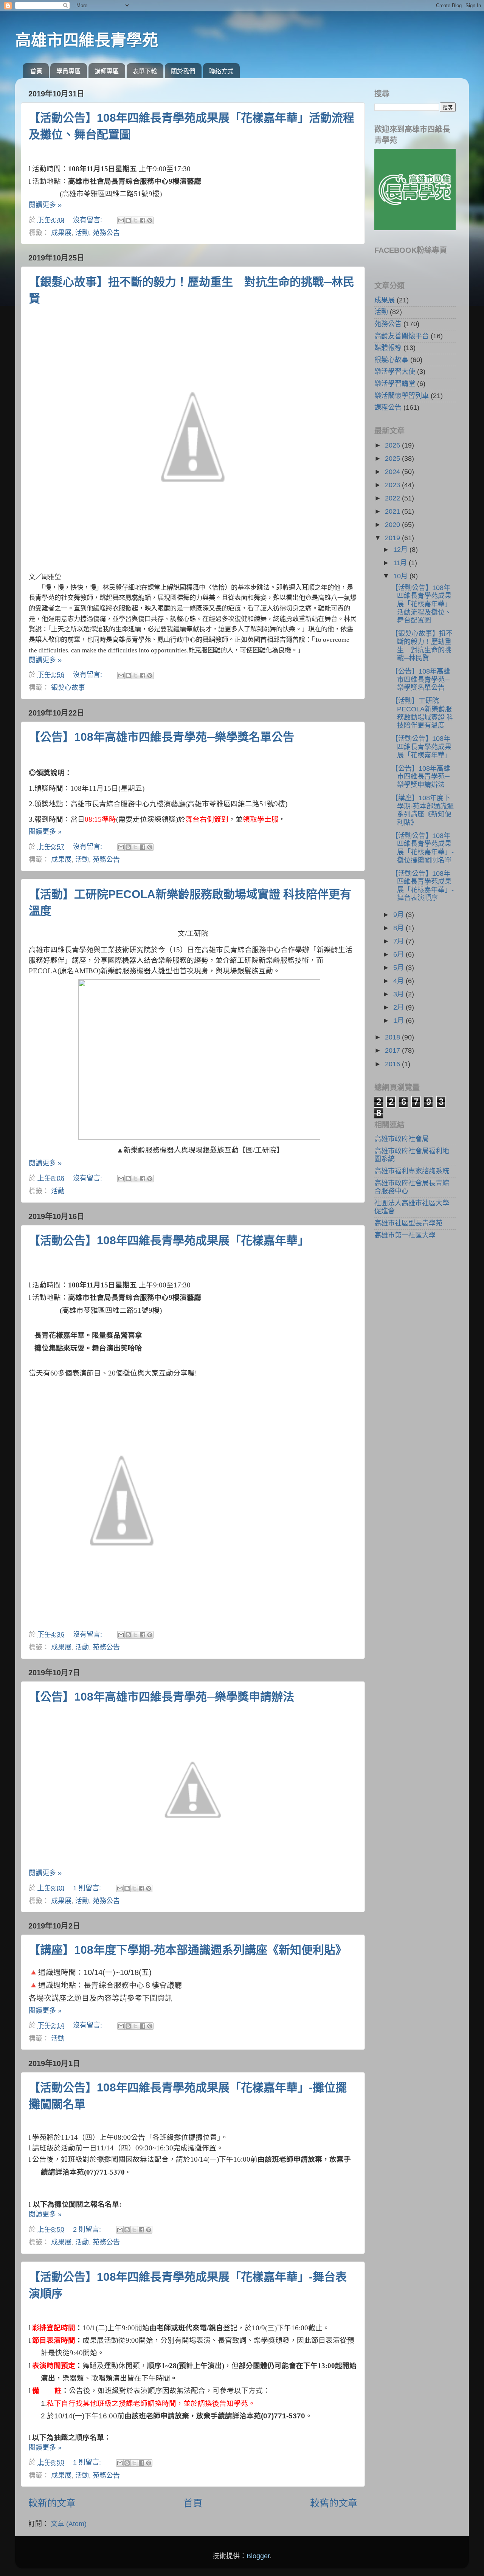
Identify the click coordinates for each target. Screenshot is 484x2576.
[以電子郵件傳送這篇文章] (121, 220)
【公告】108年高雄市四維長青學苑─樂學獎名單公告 (161, 737)
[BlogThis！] (128, 220)
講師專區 (107, 71)
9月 (399, 915)
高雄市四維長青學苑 (87, 40)
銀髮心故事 (68, 688)
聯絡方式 (221, 71)
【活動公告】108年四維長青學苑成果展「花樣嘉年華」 (169, 1240)
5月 (399, 968)
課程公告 (388, 407)
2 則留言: (88, 2229)
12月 (401, 550)
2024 (393, 472)
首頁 (36, 71)
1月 (399, 1021)
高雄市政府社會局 (402, 1139)
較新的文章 (52, 2503)
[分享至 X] (135, 220)
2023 (393, 485)
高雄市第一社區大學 (405, 1235)
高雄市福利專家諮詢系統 (412, 1171)
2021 (393, 511)
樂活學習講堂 (395, 384)
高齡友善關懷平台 (402, 336)
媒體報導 (388, 348)
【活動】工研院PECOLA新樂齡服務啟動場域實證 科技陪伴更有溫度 (422, 713)
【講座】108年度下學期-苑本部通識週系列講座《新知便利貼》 (188, 1950)
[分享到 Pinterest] (150, 220)
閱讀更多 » (45, 205)
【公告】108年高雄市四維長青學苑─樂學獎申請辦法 (161, 1697)
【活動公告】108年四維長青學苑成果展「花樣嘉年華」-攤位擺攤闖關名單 (423, 848)
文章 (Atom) (69, 2524)
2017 (393, 1050)
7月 (399, 941)
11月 (401, 563)
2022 (393, 498)
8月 (399, 928)
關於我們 (183, 71)
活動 (82, 233)
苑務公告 (106, 233)
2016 (393, 1064)
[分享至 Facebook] (143, 220)
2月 (399, 1007)
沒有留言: (88, 220)
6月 (399, 954)
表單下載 (145, 71)
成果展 (61, 233)
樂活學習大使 (395, 372)
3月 (399, 994)
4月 (399, 981)
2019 (393, 538)
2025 (393, 459)
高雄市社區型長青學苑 (408, 1223)
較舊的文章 (334, 2503)
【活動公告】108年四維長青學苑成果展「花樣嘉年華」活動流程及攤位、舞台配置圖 (421, 604)
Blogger (258, 2556)
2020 (393, 525)
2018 (393, 1037)
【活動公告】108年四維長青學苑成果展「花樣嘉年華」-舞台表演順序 (423, 886)
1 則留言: (88, 1888)
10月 (401, 576)
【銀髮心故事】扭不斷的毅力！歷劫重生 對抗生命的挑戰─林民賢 (422, 646)
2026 (393, 445)
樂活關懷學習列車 (402, 396)
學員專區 (68, 71)
